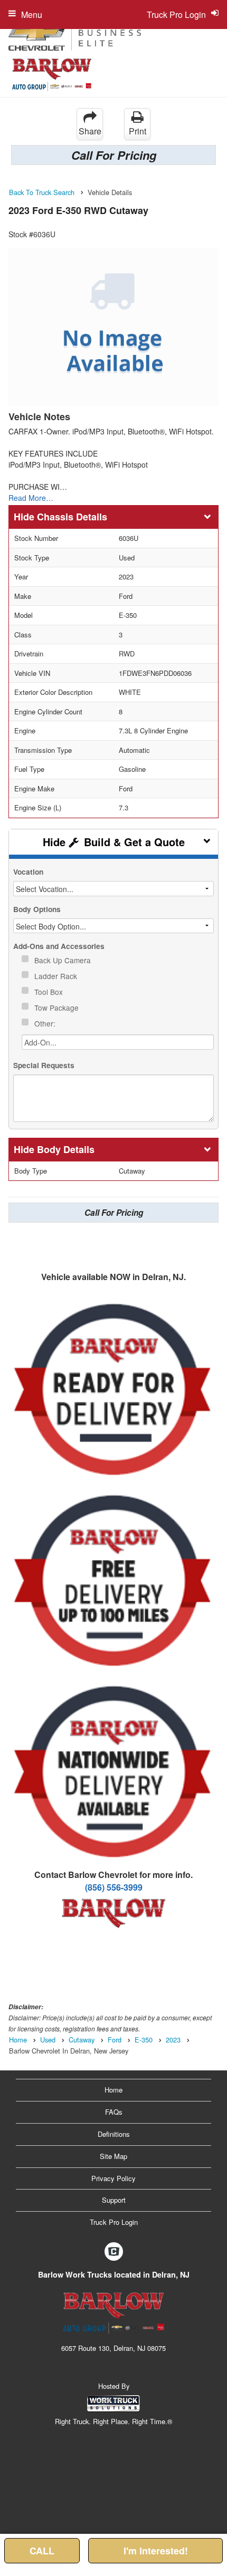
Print (138, 131)
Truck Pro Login (114, 2222)
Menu (32, 14)
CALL (42, 2551)
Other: (46, 1023)
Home (113, 2090)
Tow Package (58, 1008)
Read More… (31, 498)
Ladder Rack (57, 976)
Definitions (114, 2134)
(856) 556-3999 (114, 1887)
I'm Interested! (156, 2551)
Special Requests (44, 1065)
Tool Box (50, 992)
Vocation (28, 872)
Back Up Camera (64, 960)
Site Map (113, 2156)
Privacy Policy (113, 2178)
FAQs (114, 2112)
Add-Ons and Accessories (59, 946)
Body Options (37, 909)
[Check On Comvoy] (114, 2252)
